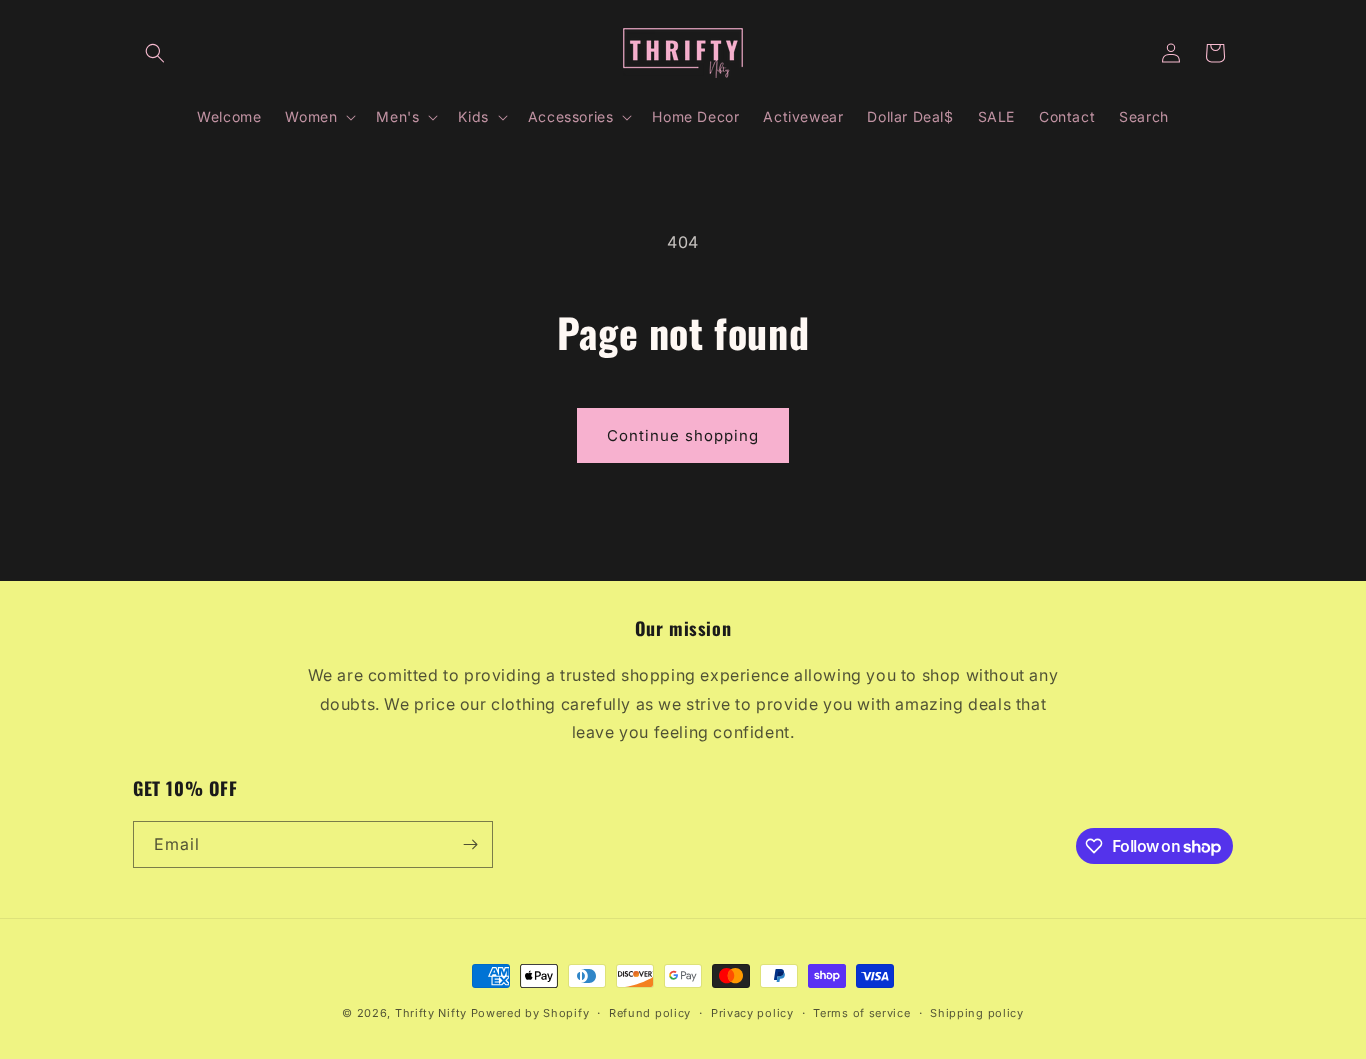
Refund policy (650, 1013)
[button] (155, 53)
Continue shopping (683, 435)
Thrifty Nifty (431, 1013)
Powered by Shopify (530, 1013)
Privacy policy (752, 1013)
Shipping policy (977, 1013)
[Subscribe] (470, 844)
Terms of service (861, 1013)
